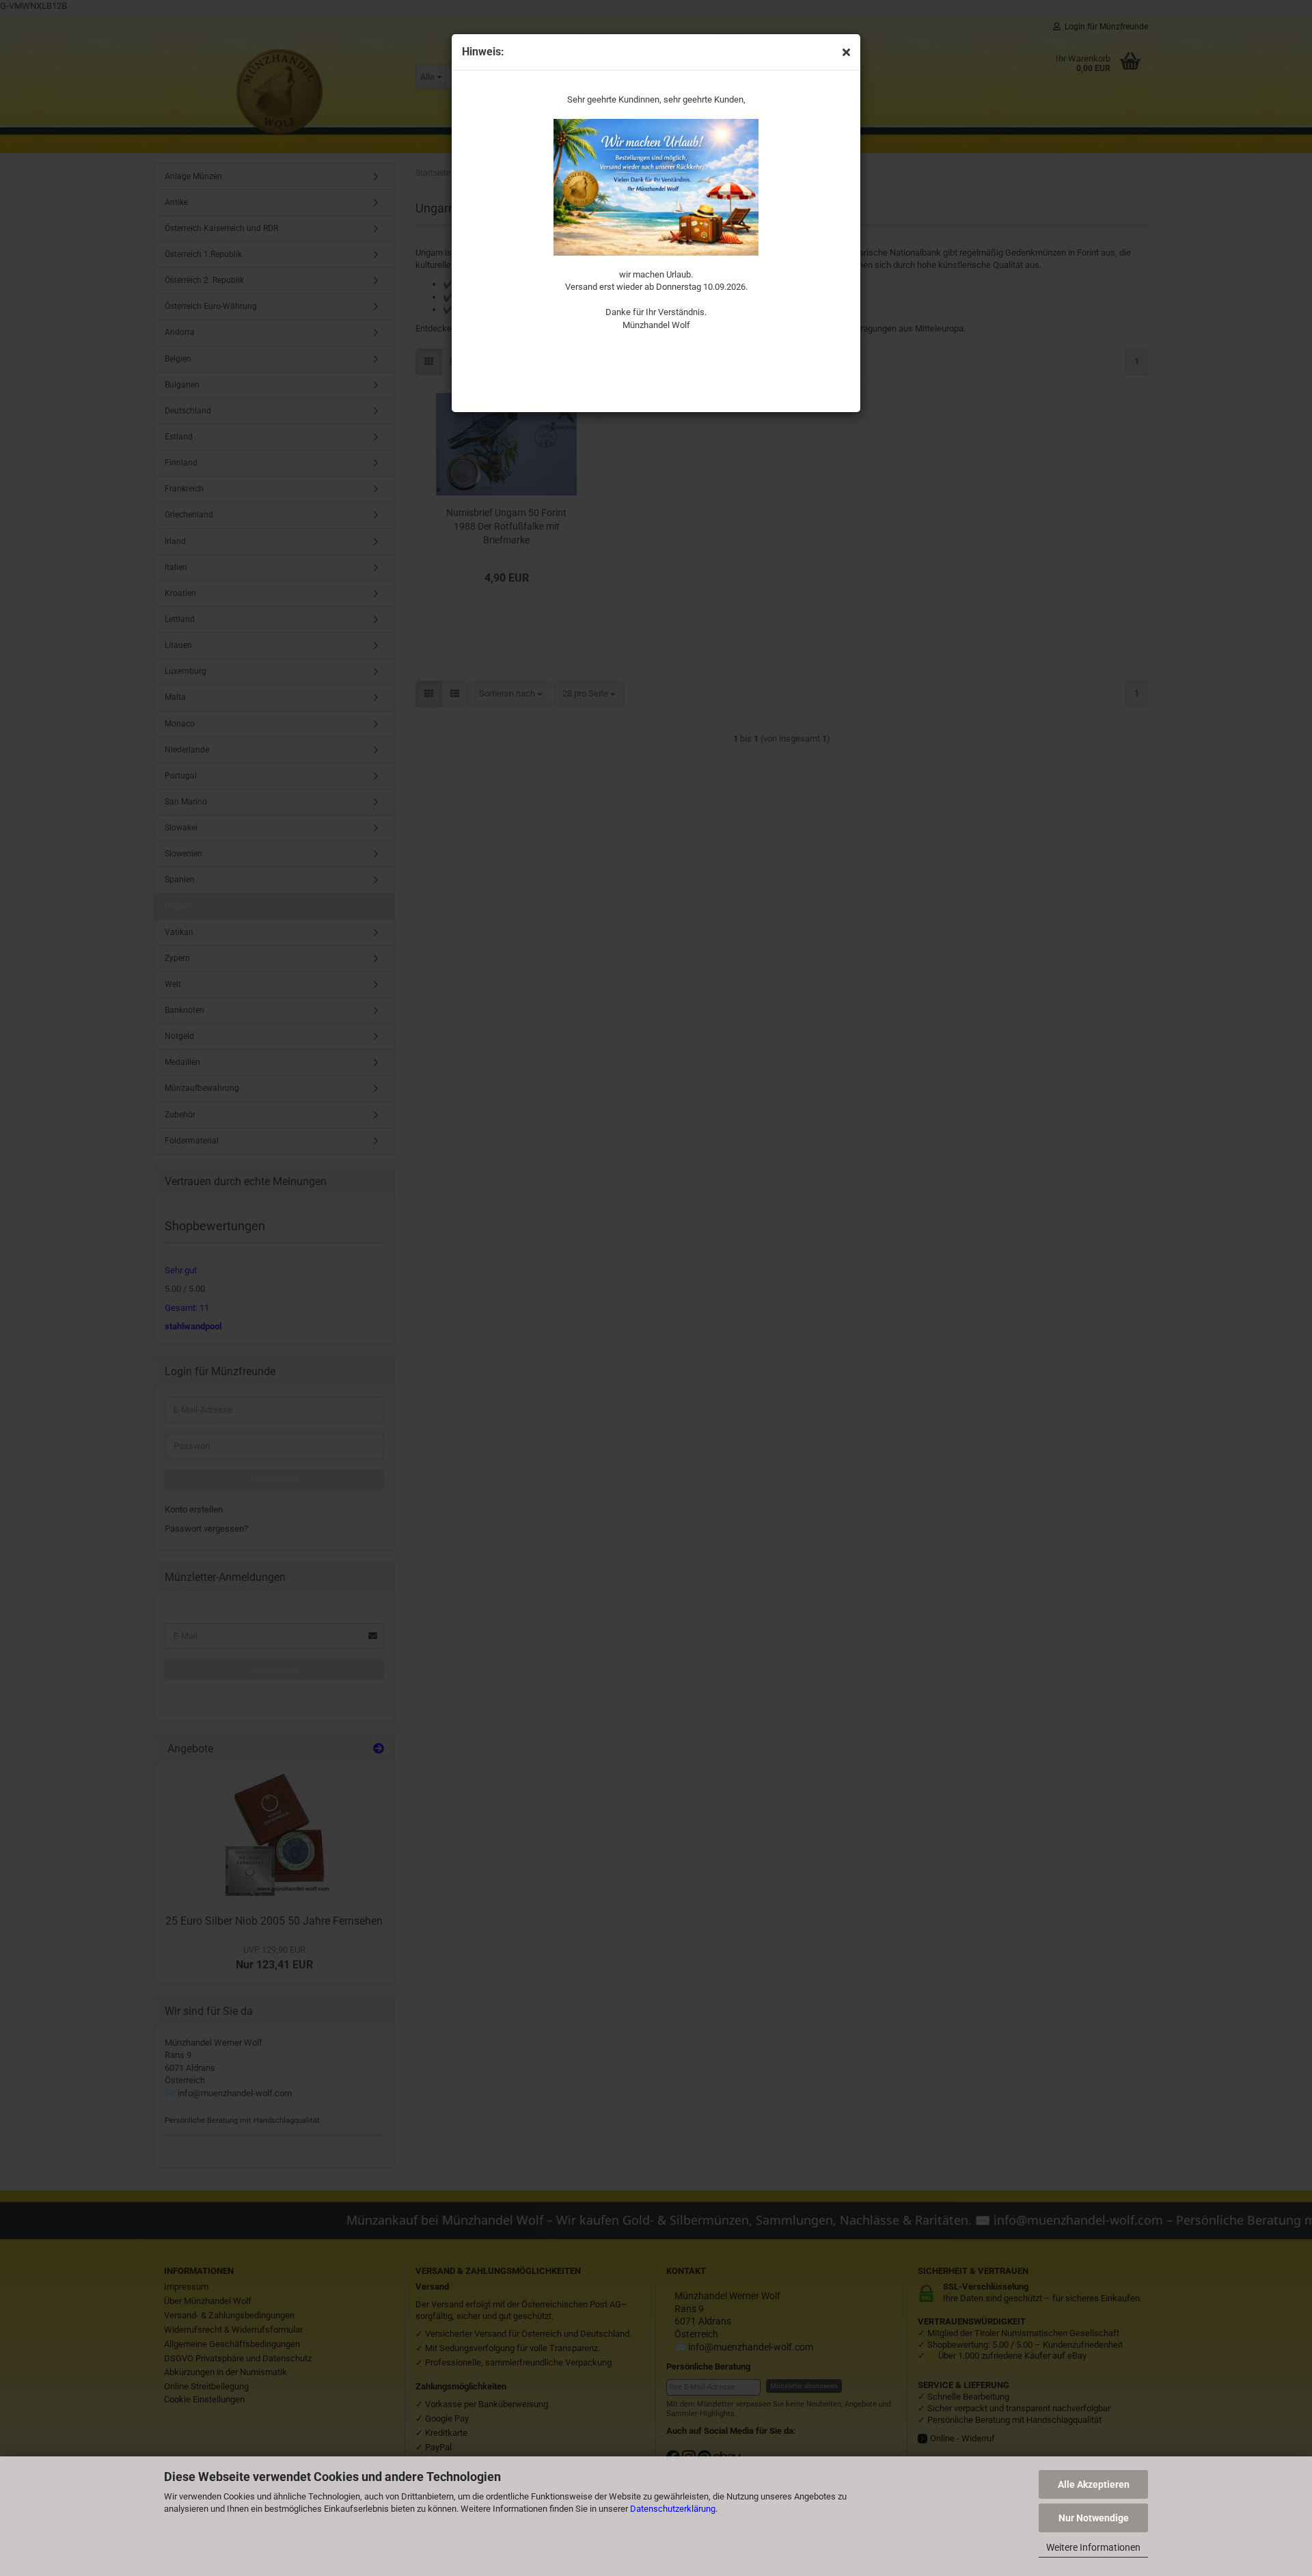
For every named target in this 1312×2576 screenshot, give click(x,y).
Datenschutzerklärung (673, 2509)
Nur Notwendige (1094, 2518)
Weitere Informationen (1093, 2547)
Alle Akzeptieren (1094, 2484)
